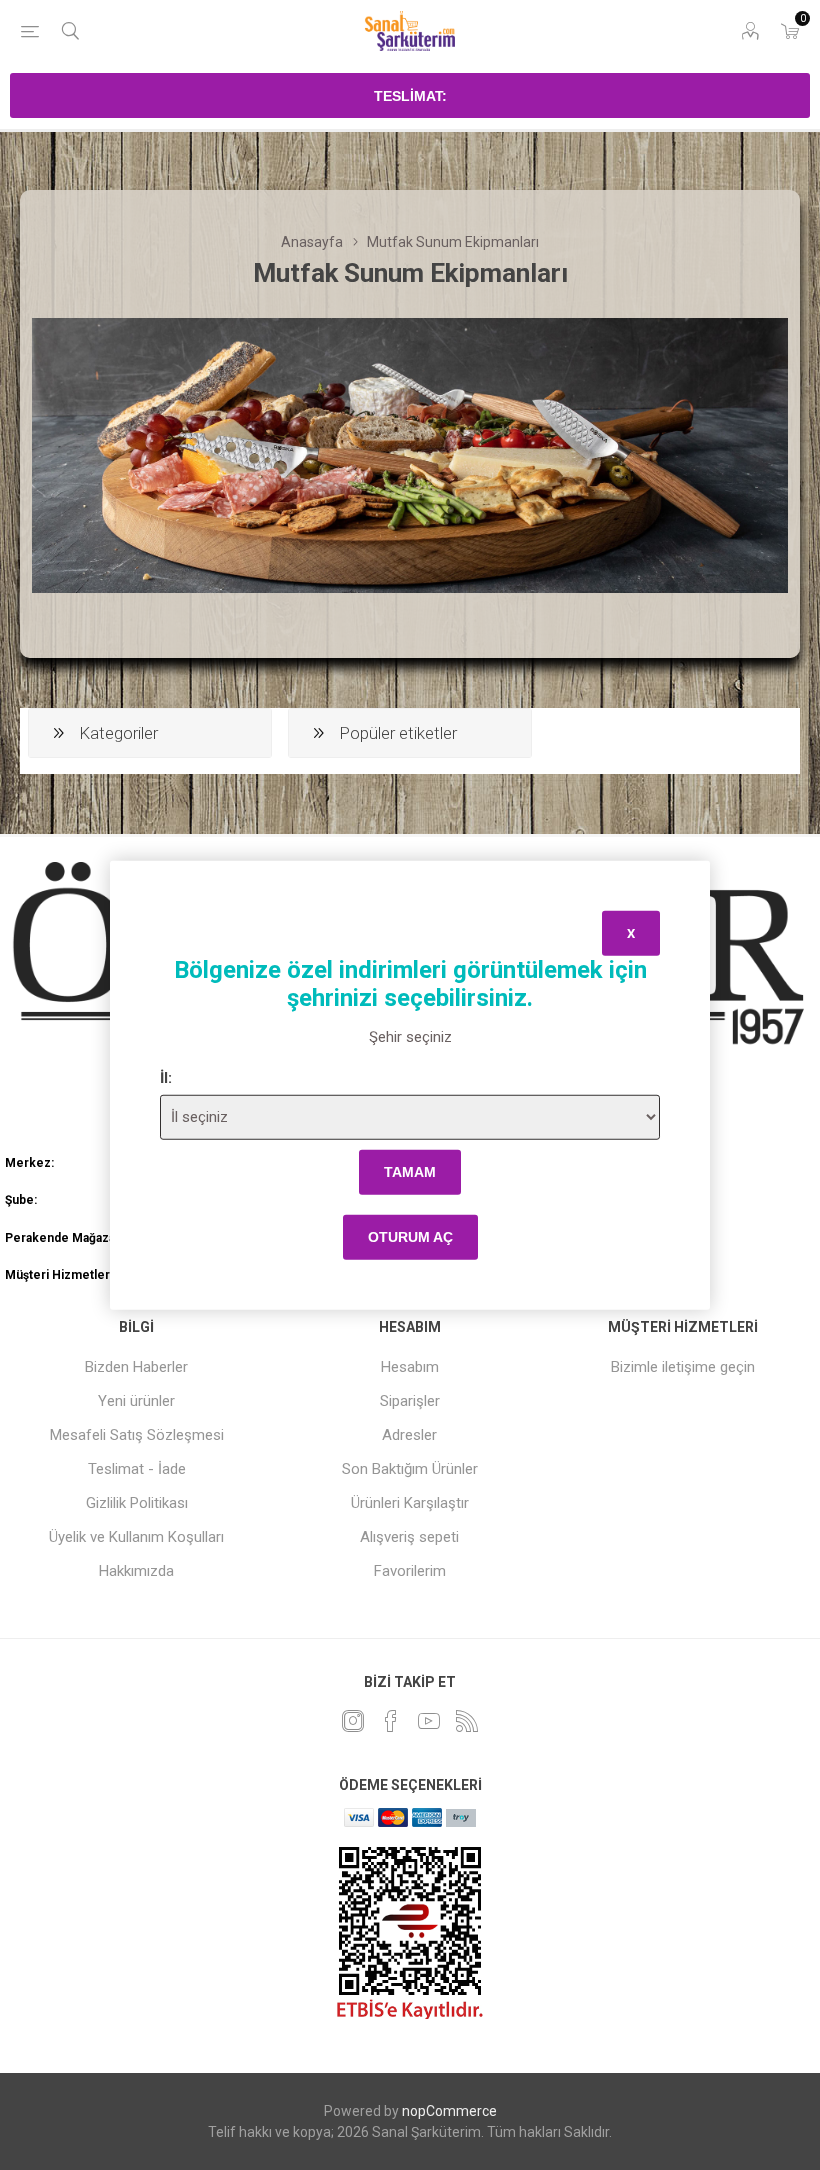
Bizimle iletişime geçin (683, 1367)
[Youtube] (429, 1721)
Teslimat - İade (137, 1469)
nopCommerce (449, 2111)
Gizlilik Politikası (137, 1503)
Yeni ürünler (136, 1401)
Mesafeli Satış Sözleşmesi (137, 1435)
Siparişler (410, 1401)
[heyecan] (353, 1721)
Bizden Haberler (136, 1367)
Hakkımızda (136, 1571)
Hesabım (410, 1367)
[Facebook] (391, 1721)
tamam (410, 1172)
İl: (166, 1077)
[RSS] (467, 1721)
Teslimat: (410, 96)
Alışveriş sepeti (409, 1537)
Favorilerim (410, 1571)
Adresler (409, 1435)
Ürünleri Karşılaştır (410, 1503)
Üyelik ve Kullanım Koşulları (136, 1537)
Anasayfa (312, 242)
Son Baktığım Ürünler (410, 1469)
